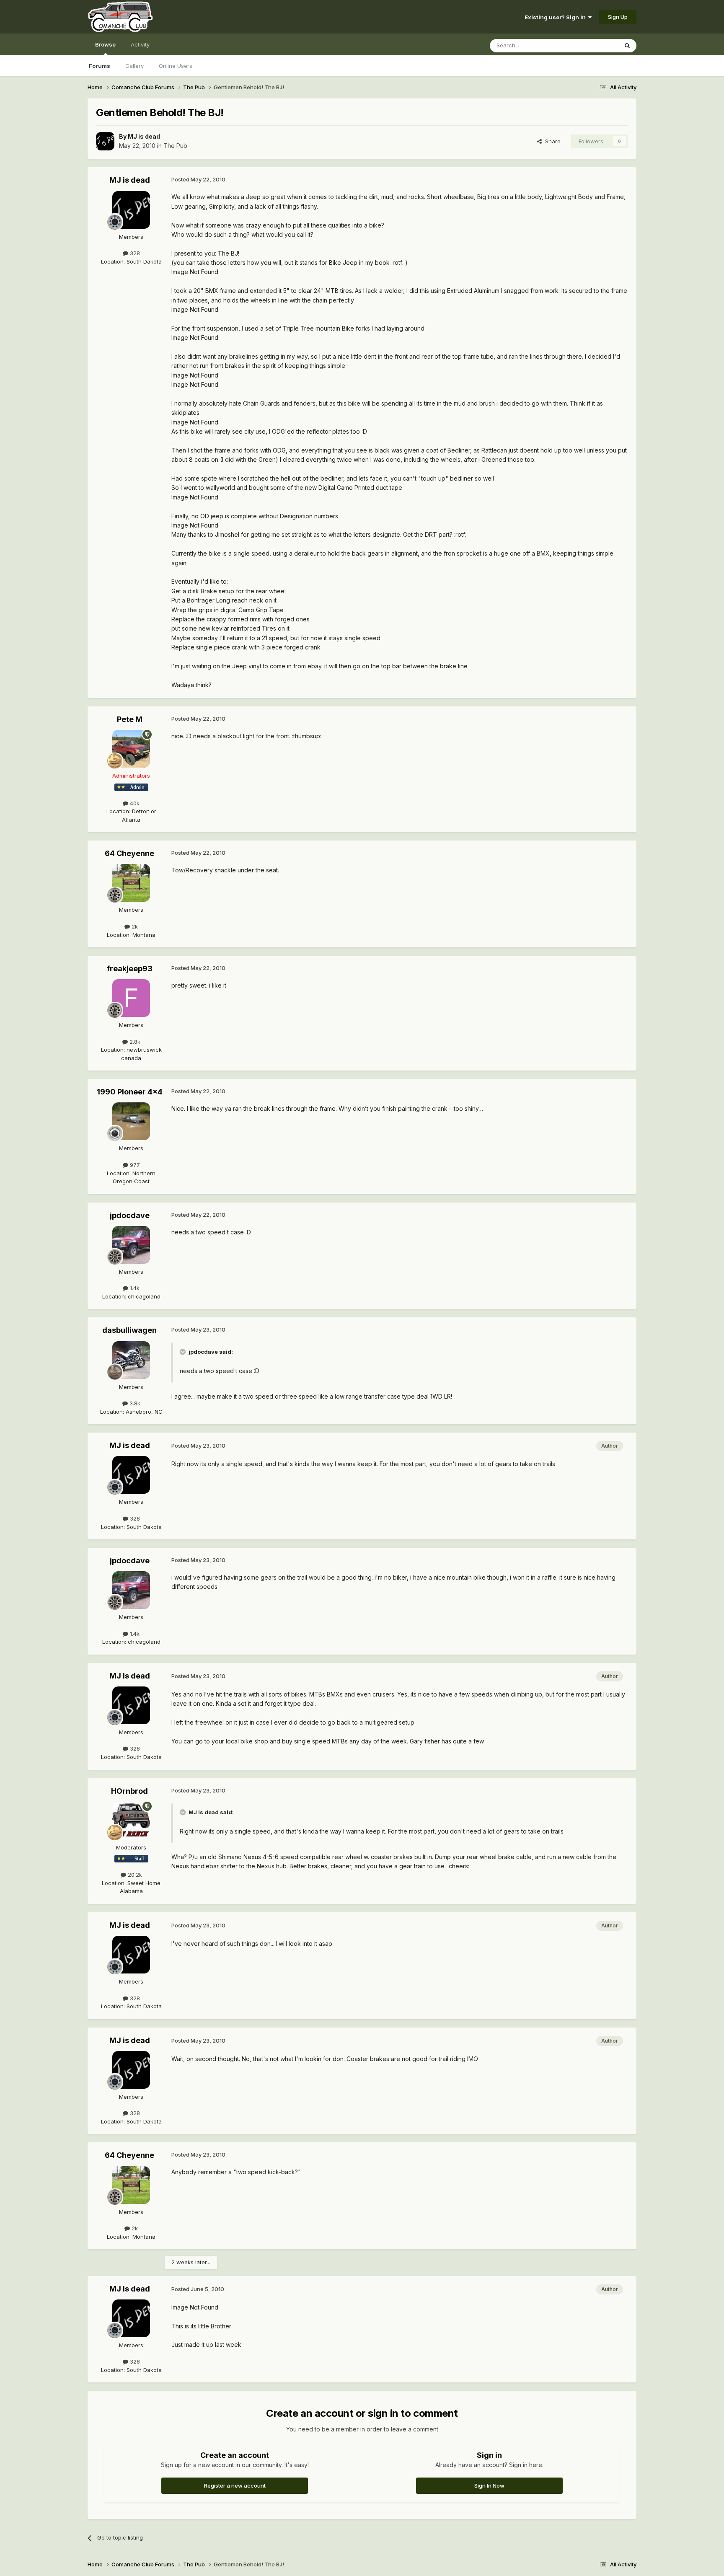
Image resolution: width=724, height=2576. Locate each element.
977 (134, 1165)
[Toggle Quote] (184, 1352)
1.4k (134, 1288)
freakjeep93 (130, 969)
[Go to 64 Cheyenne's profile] (131, 883)
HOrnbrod (129, 1791)
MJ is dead (144, 136)
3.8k (134, 1403)
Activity (140, 44)
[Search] (627, 46)
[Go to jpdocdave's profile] (131, 1245)
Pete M (130, 719)
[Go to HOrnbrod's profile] (131, 1821)
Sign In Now (489, 2485)
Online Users (176, 66)
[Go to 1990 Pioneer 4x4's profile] (131, 1121)
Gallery (134, 66)
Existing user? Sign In (556, 17)
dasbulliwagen (129, 1330)
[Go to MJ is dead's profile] (105, 141)
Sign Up (618, 17)
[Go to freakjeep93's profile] (131, 998)
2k (134, 926)
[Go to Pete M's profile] (131, 749)
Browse (105, 44)
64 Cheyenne (129, 853)
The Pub (175, 146)
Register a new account (235, 2485)
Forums (100, 66)
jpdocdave (130, 1215)
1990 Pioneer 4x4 (130, 1092)
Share (551, 141)
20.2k (134, 1875)
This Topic (593, 45)
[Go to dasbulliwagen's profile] (131, 1360)
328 (134, 253)
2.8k (134, 1042)
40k (134, 803)
